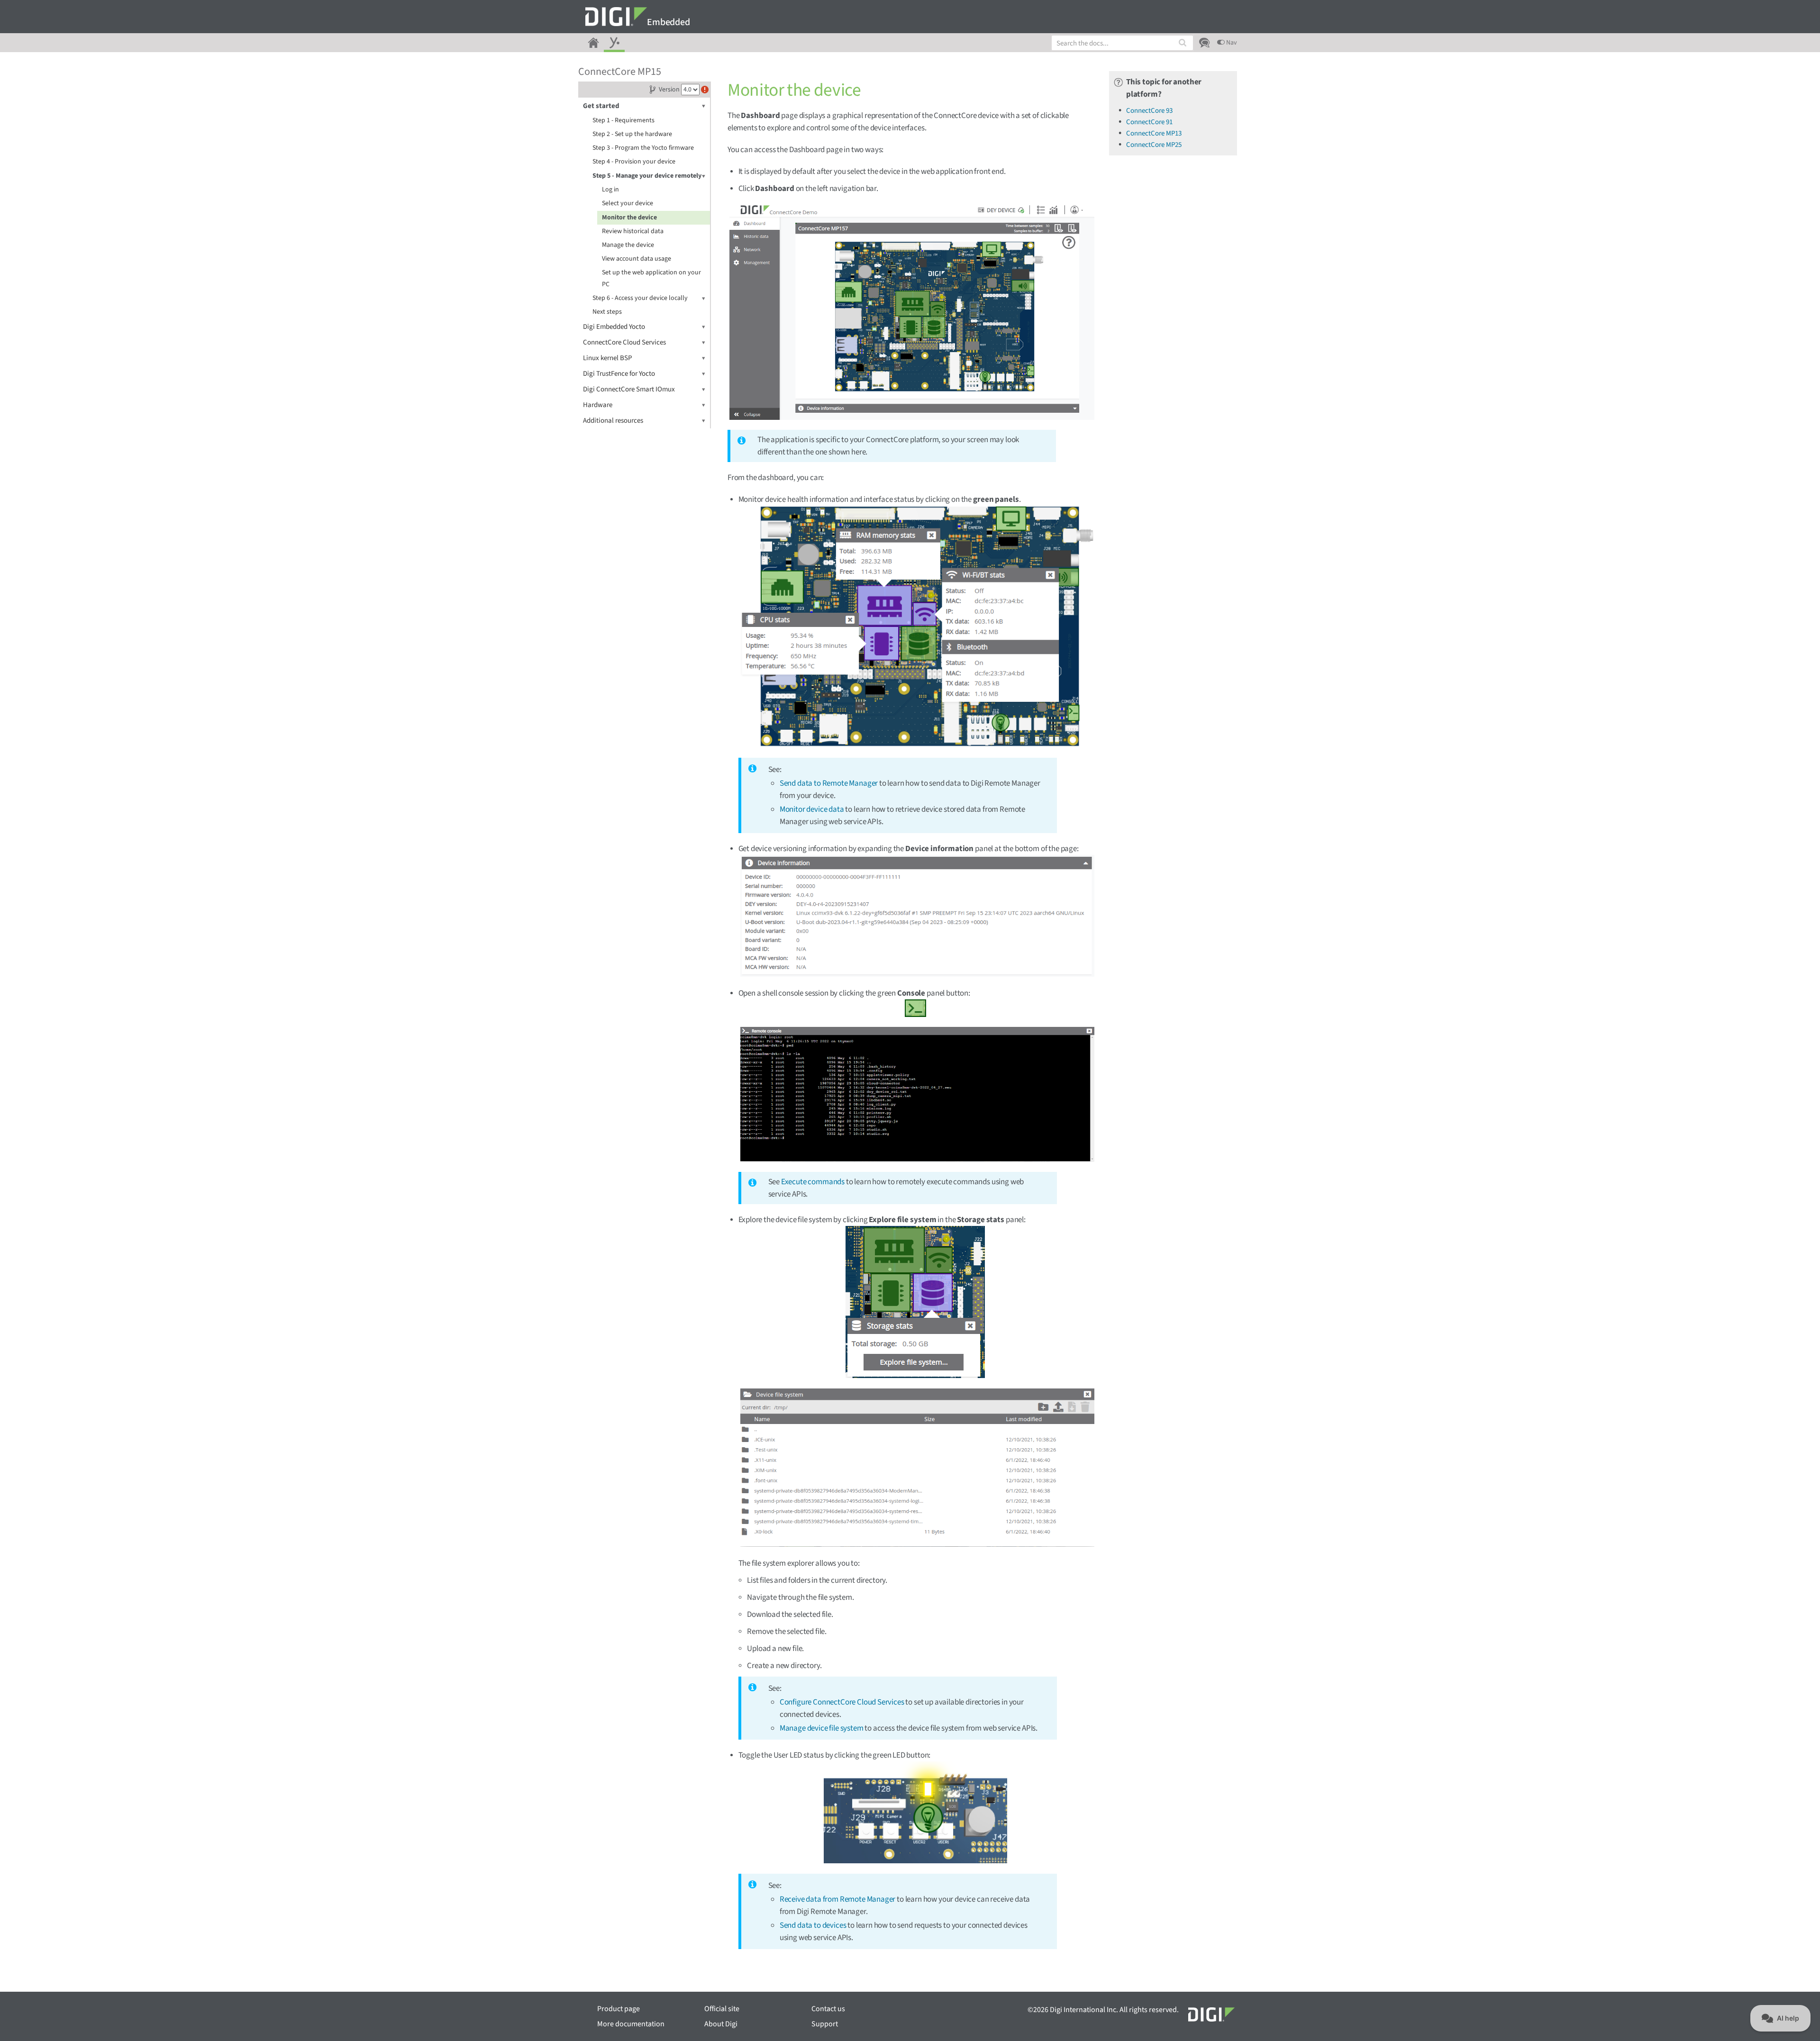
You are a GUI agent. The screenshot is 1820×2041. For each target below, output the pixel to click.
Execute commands (813, 1182)
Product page (619, 2009)
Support (825, 2024)
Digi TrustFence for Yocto (619, 374)
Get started (601, 106)
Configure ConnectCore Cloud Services (842, 1702)
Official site (722, 2009)
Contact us (828, 2009)
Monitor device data (812, 809)
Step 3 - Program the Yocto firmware (643, 148)
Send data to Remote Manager (829, 783)
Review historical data (633, 231)
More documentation (631, 2024)
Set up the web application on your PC (651, 278)
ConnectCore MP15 (620, 72)
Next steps (607, 312)
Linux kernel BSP (607, 358)
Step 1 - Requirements (623, 120)
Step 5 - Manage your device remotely (647, 176)
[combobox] (1122, 43)
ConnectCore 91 (1149, 122)
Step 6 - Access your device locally (640, 298)
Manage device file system (822, 1728)
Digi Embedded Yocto (614, 327)
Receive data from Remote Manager (838, 1899)
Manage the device (628, 245)
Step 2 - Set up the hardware (632, 134)
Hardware (598, 405)
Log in (610, 190)
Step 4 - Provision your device (634, 162)
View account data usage (637, 259)
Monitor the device (629, 218)
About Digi (721, 2024)
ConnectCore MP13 (1154, 133)
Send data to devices (813, 1925)
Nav (1231, 43)
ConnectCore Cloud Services (624, 342)
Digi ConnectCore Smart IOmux (629, 389)
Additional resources (613, 421)
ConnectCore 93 (1149, 111)
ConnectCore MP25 (1154, 145)
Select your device (628, 203)
